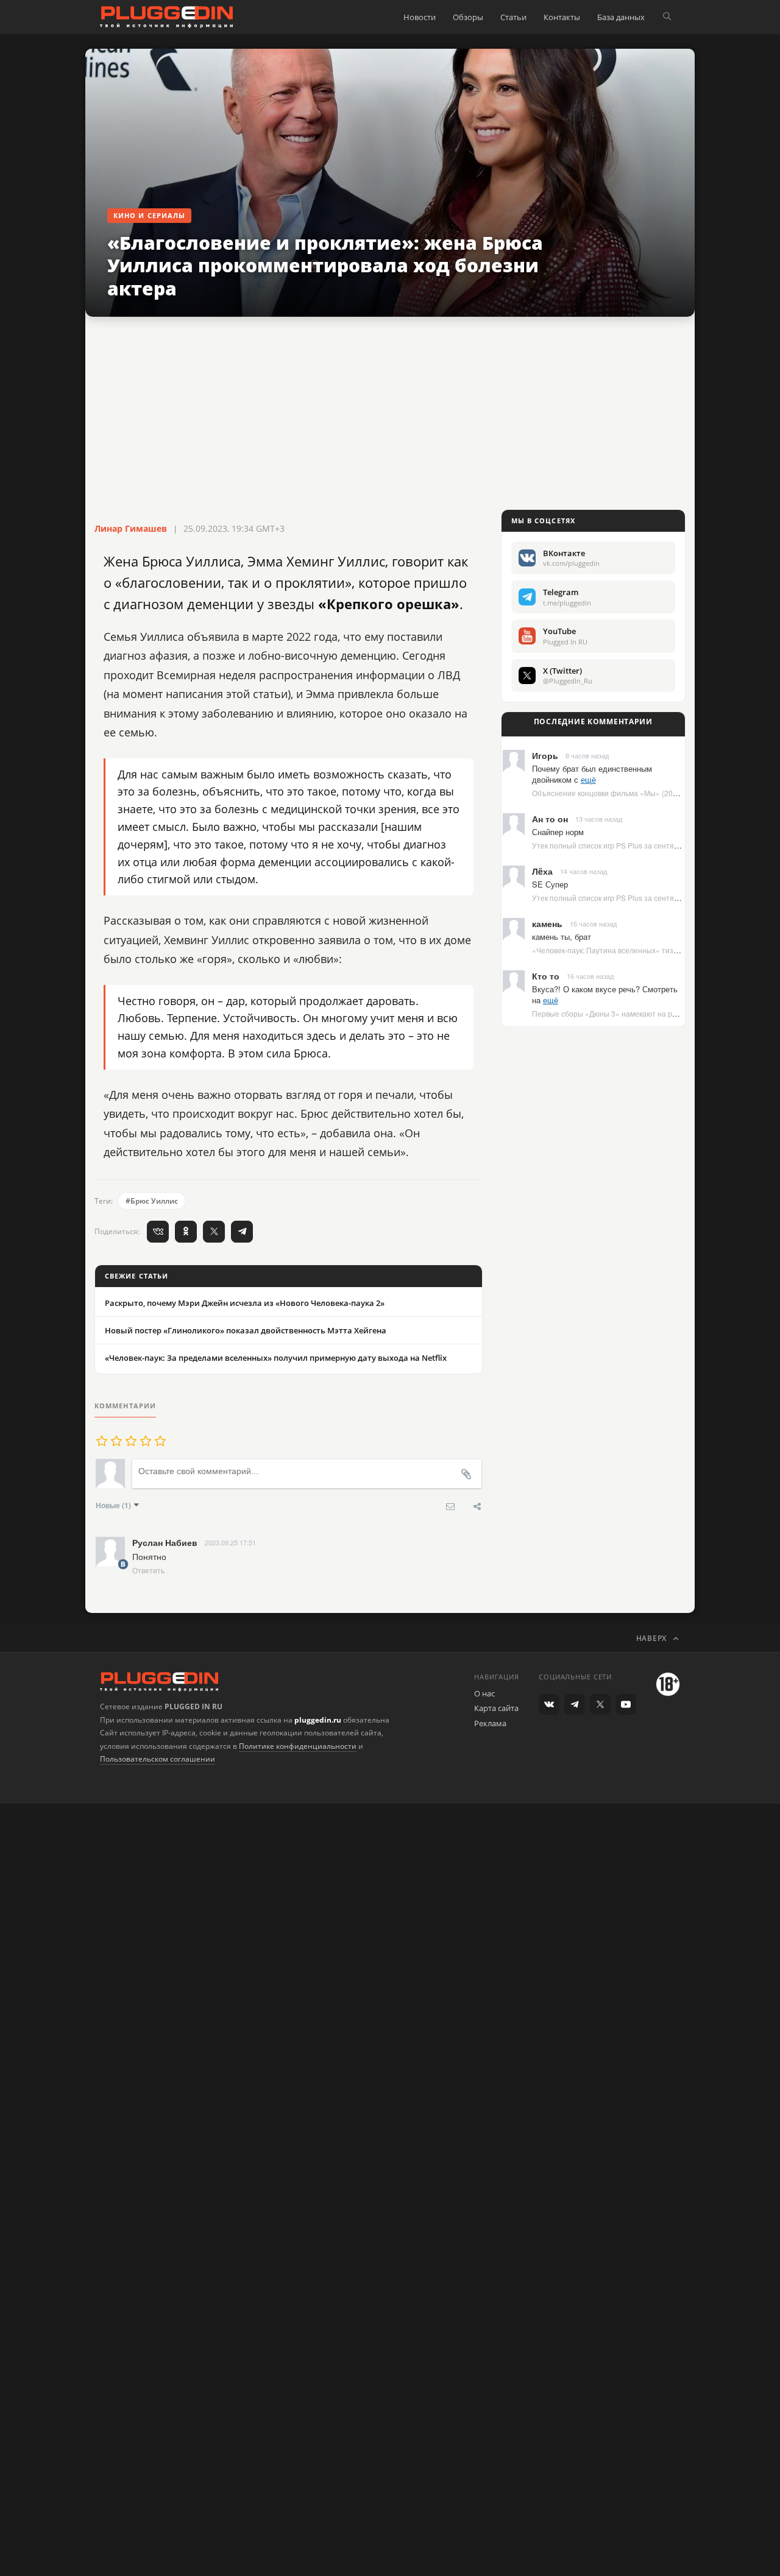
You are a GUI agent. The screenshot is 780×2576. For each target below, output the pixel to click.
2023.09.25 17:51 (230, 1542)
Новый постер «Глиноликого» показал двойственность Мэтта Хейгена (246, 1330)
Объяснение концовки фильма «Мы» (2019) (608, 793)
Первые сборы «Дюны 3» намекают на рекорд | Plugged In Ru (639, 1013)
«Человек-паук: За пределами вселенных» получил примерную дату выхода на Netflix (276, 1358)
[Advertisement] (390, 414)
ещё (588, 779)
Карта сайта (496, 1708)
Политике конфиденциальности (298, 1746)
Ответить (148, 1570)
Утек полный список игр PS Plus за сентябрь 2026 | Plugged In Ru (645, 845)
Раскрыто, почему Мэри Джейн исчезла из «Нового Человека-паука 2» (245, 1303)
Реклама (490, 1723)
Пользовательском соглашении (158, 1759)
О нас (484, 1693)
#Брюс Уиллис (152, 1201)
